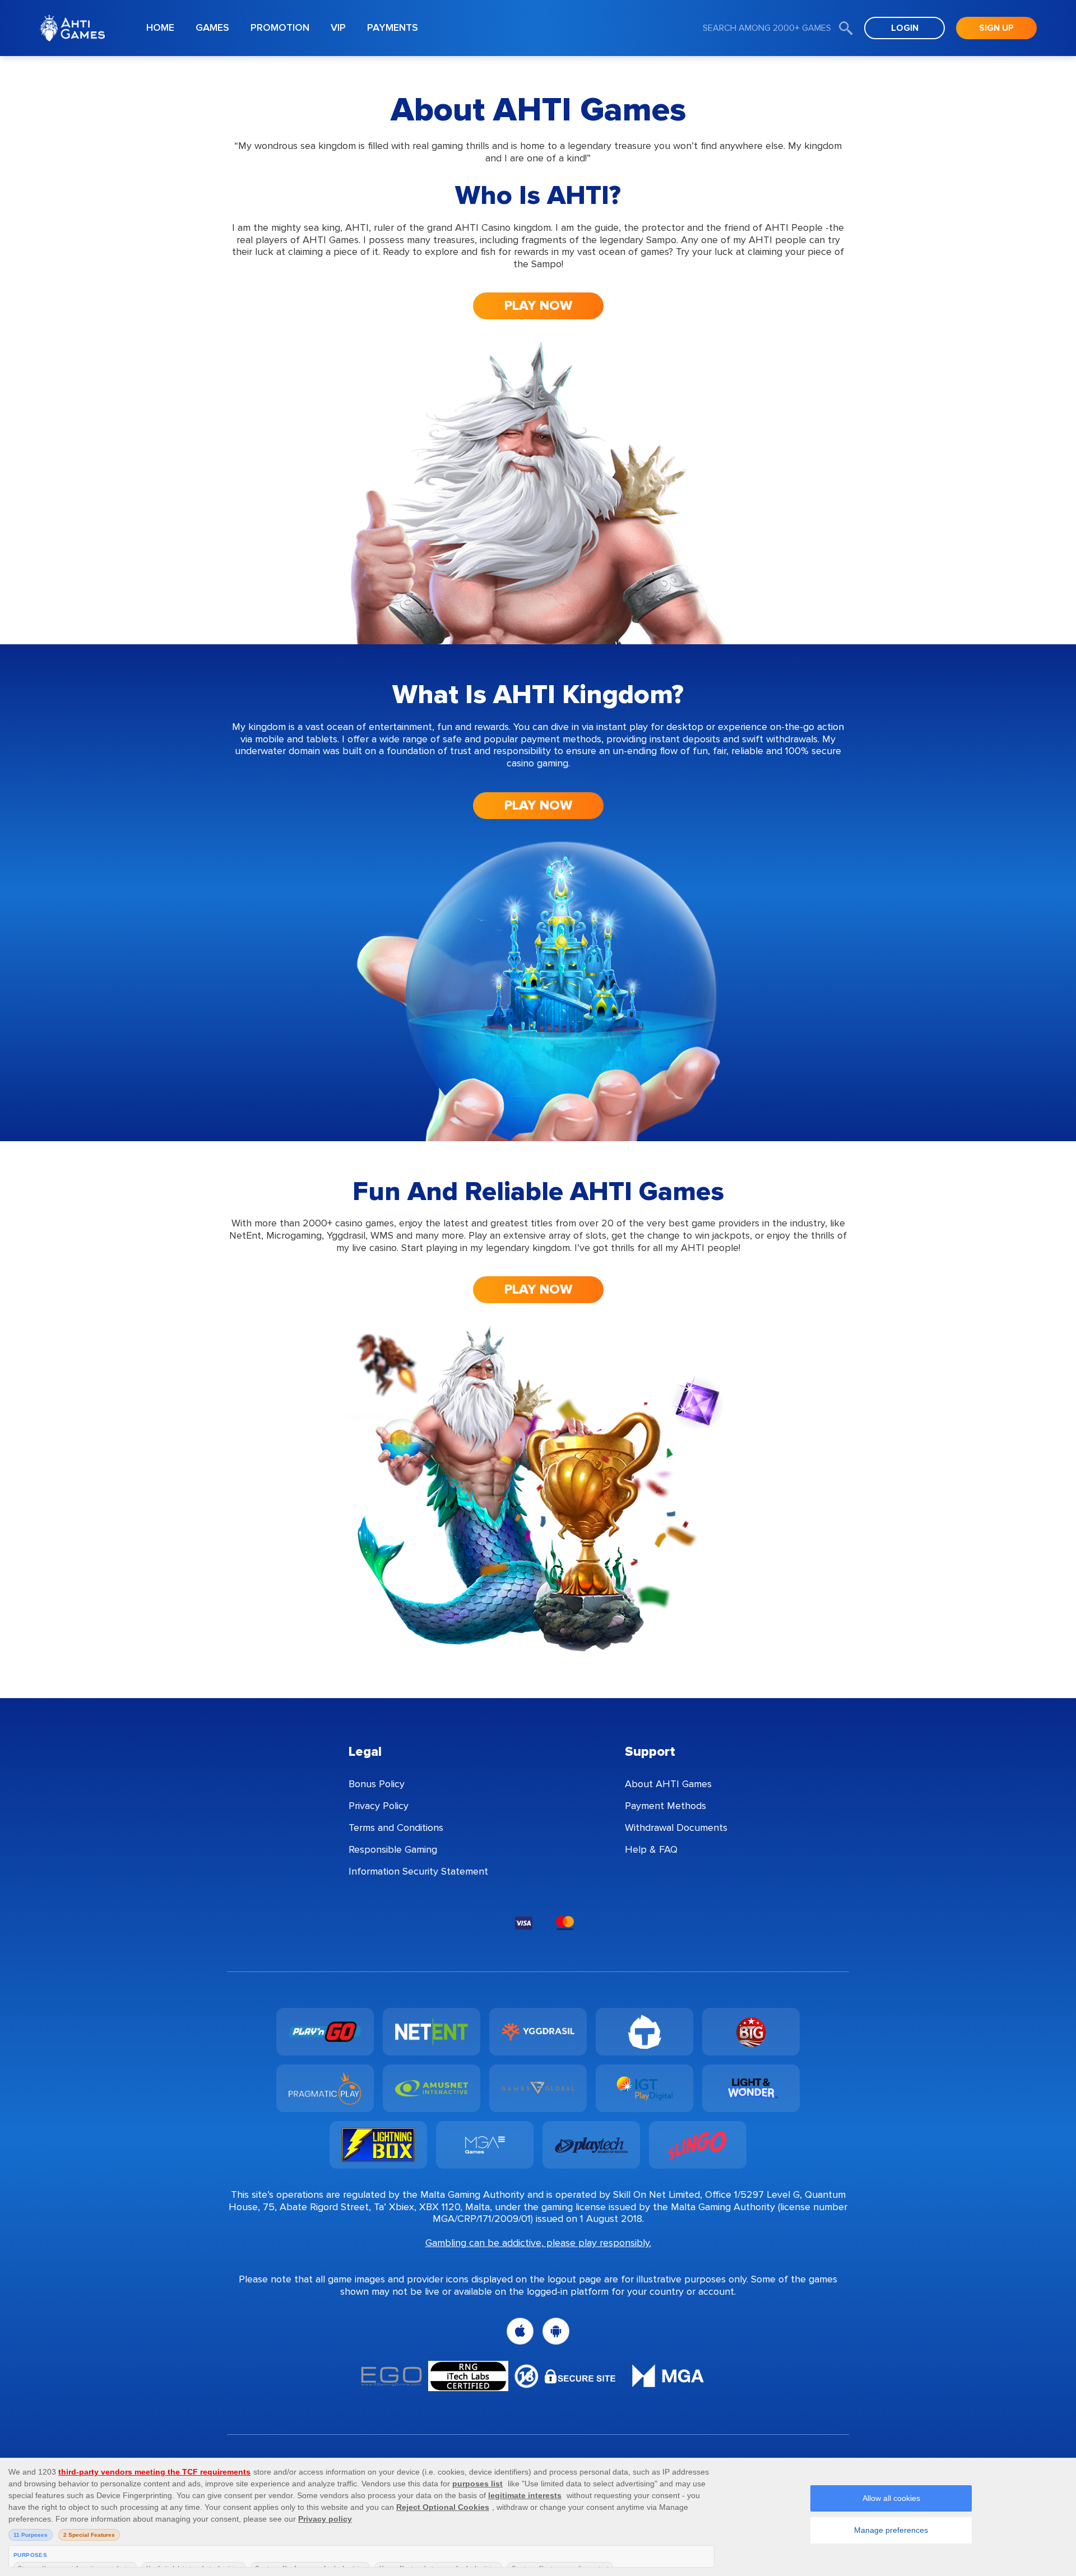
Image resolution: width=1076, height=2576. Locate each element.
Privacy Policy (379, 1806)
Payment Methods (665, 1806)
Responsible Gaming (393, 1849)
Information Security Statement (418, 1871)
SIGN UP (996, 28)
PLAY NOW (538, 306)
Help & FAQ (651, 1849)
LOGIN (905, 28)
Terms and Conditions (396, 1828)
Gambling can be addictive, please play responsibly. (538, 2243)
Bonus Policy (377, 1784)
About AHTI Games (668, 1784)
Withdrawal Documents (676, 1828)
